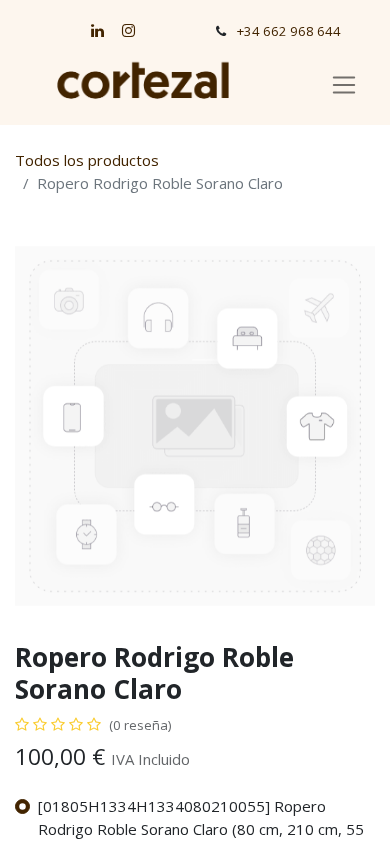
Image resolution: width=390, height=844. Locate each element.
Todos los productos (87, 160)
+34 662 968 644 (289, 31)
